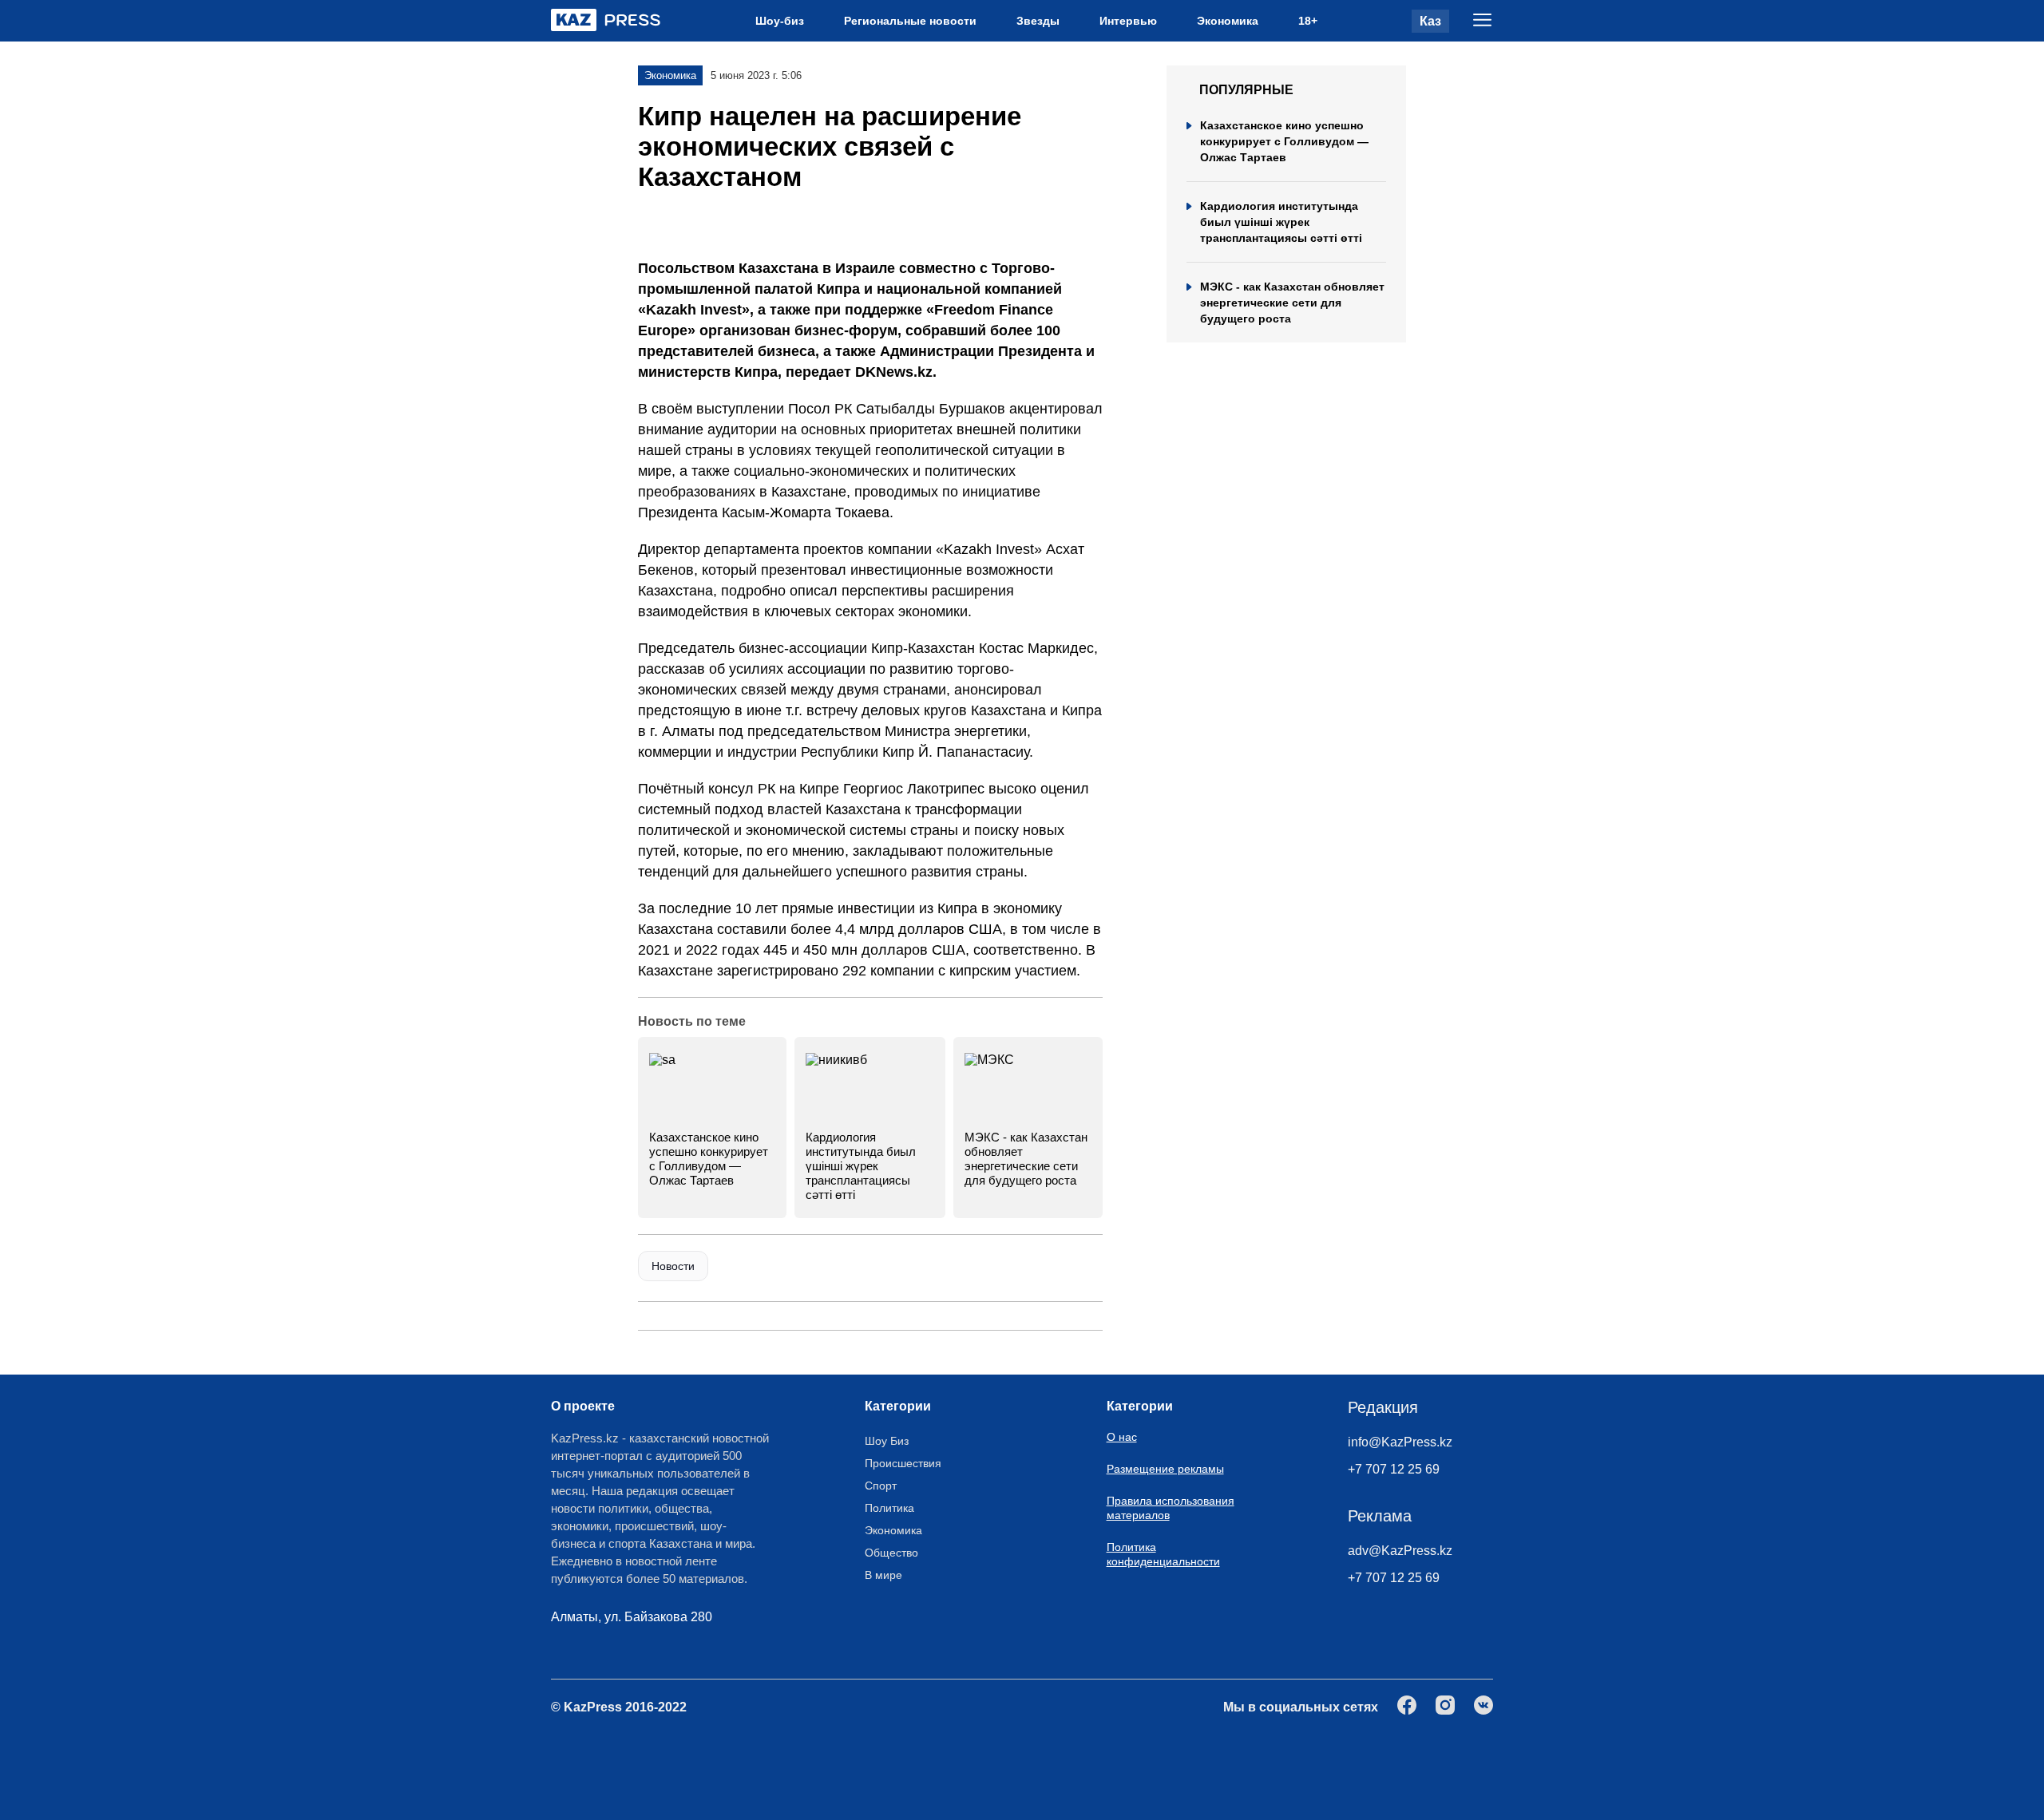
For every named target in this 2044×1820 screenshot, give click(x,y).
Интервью (1128, 21)
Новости (673, 1266)
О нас (1122, 1437)
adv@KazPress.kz (1400, 1551)
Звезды (1038, 21)
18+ (1308, 21)
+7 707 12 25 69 (1394, 1469)
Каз (1430, 21)
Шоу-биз (780, 21)
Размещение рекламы (1165, 1469)
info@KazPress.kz (1400, 1442)
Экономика (1228, 21)
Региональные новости (910, 21)
